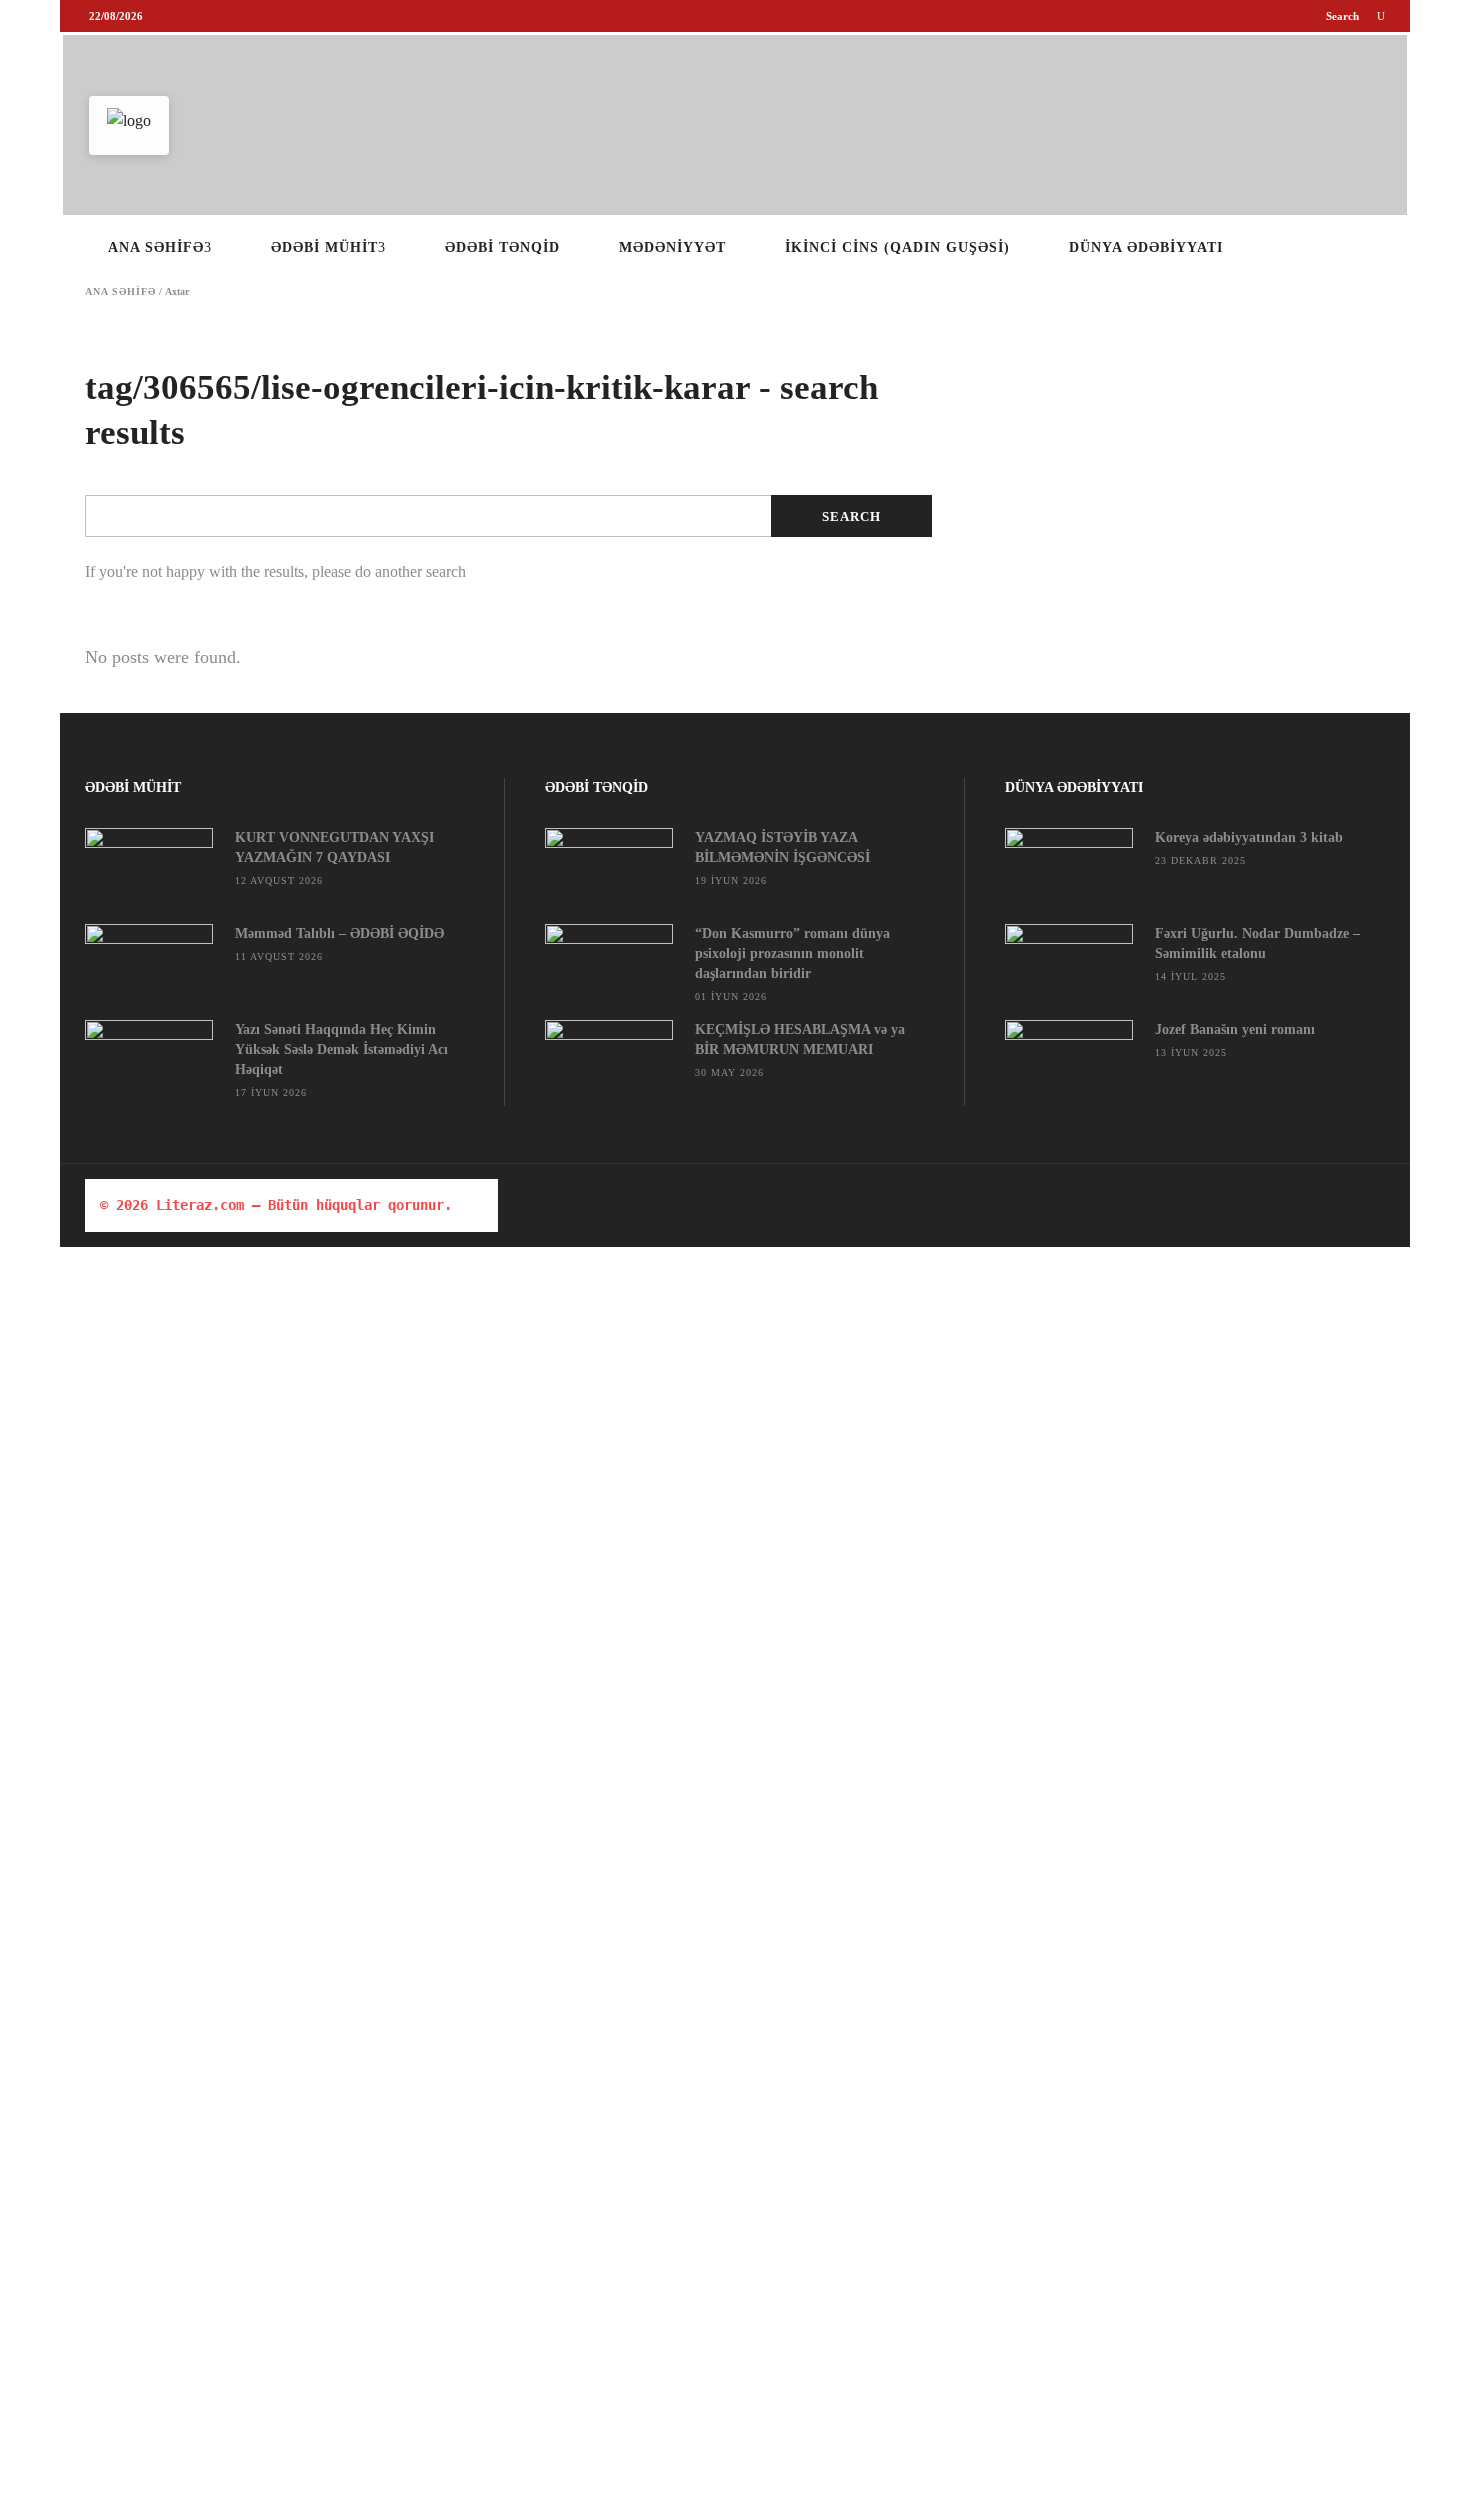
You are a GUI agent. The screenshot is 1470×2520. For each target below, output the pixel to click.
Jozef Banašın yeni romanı (1235, 1029)
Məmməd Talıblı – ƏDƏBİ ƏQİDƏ (339, 933)
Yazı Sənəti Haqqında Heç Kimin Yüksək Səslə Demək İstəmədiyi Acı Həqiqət (341, 1049)
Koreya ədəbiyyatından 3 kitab (1249, 837)
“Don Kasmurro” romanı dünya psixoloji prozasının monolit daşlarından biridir (792, 953)
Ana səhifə (120, 292)
